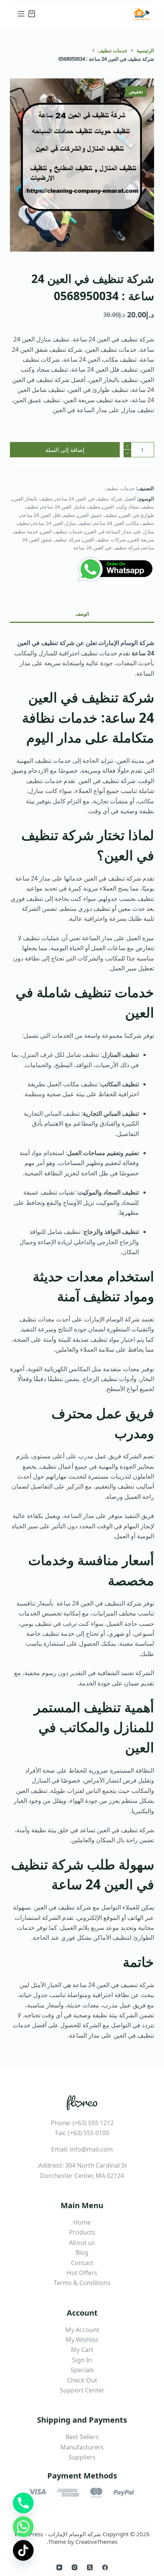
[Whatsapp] (23, 2527)
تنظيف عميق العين (98, 515)
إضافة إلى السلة (65, 450)
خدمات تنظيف (120, 488)
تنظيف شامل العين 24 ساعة (71, 507)
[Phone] (23, 2503)
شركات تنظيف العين (105, 540)
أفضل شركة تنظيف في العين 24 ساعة (96, 499)
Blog (82, 2253)
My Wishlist (82, 2340)
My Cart (82, 2350)
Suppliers (82, 2457)
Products (82, 2232)
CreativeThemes (96, 2542)
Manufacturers (82, 2447)
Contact (82, 2263)
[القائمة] (21, 14)
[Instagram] (75, 2567)
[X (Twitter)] (90, 2567)
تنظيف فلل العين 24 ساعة (48, 515)
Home (82, 2222)
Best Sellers (82, 2437)
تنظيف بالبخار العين (33, 499)
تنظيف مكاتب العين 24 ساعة (124, 523)
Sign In (82, 2360)
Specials (82, 2370)
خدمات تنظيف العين (62, 531)
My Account (82, 2330)
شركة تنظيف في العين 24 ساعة (106, 548)
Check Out (82, 2380)
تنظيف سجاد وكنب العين (129, 507)
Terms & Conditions (82, 2283)
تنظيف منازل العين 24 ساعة (62, 523)
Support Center (82, 2390)
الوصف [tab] (82, 614)
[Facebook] (105, 2567)
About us (82, 2243)
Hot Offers (82, 2273)
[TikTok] (23, 2550)
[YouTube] (59, 2567)
